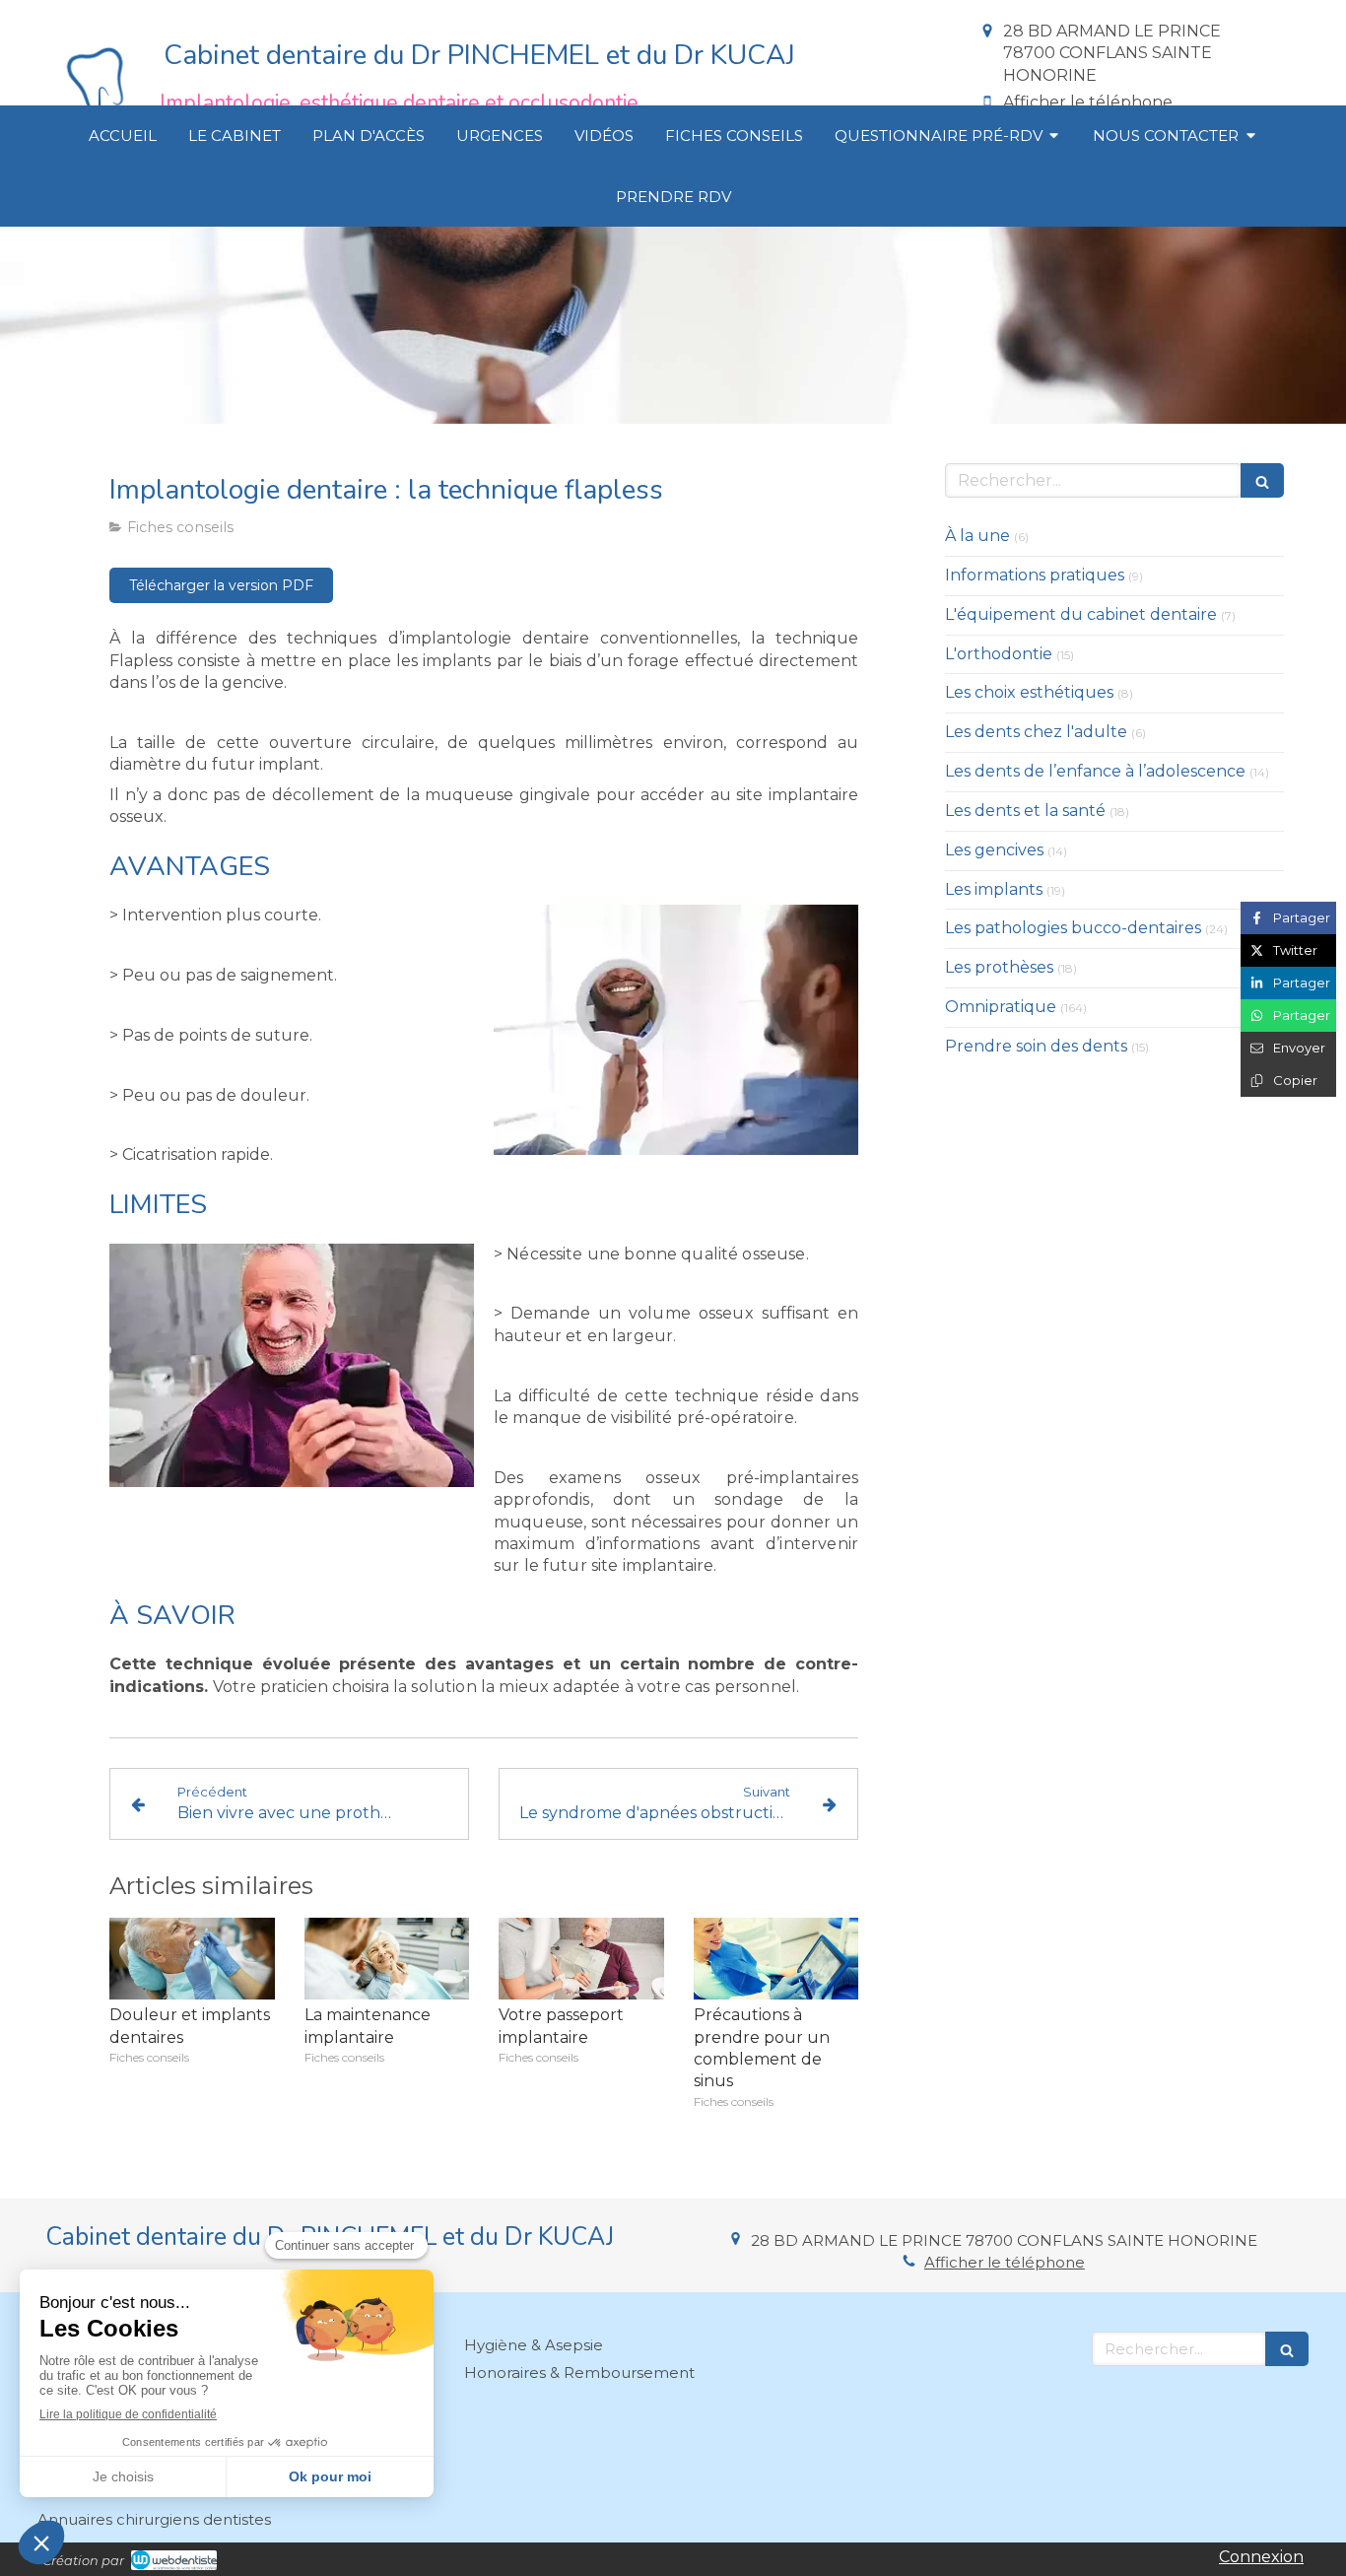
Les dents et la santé (1025, 811)
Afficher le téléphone (1088, 102)
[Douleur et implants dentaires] (192, 1959)
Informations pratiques (1035, 575)
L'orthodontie (999, 654)
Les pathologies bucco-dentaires (1073, 928)
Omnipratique (1001, 1007)
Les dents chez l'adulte (1036, 732)
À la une (977, 536)
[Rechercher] (1262, 480)
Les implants (994, 889)
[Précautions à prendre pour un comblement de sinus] (776, 1959)
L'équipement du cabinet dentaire (1081, 614)
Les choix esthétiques (1029, 692)
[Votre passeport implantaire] (581, 1959)
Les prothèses (999, 967)
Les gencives (994, 850)
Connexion (1261, 2557)
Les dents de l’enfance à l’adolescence (1095, 771)
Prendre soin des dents (1036, 1046)
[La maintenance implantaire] (387, 1959)
